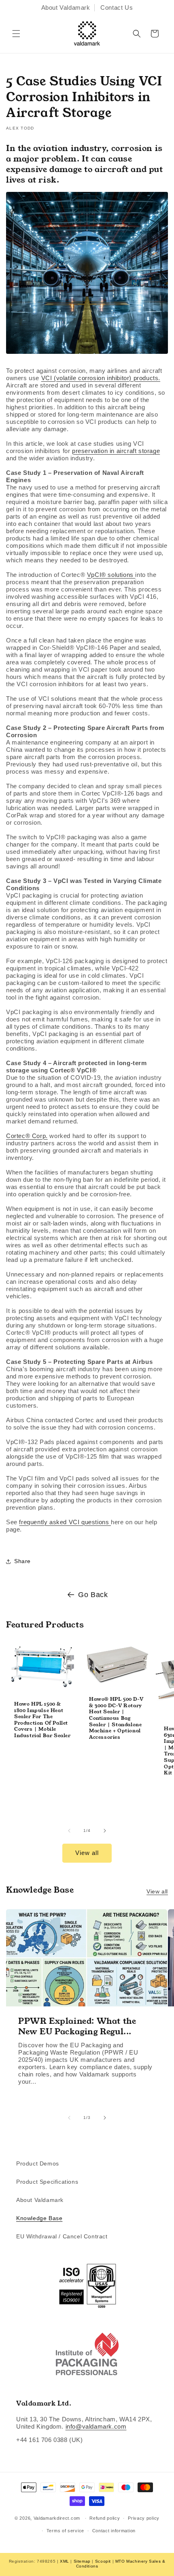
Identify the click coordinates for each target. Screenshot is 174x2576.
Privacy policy (144, 2518)
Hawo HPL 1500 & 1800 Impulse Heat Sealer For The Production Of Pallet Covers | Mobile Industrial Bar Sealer (42, 1720)
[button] (16, 34)
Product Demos (38, 2163)
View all (87, 1853)
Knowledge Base (39, 2218)
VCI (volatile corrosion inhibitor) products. (101, 378)
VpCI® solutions (111, 575)
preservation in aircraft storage (116, 451)
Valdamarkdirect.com (57, 2518)
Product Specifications (47, 2182)
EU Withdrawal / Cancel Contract (62, 2236)
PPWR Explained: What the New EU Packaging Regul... (77, 2026)
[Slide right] (105, 1831)
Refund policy (105, 2518)
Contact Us (117, 7)
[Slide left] (69, 1831)
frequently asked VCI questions (65, 1522)
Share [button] (22, 1561)
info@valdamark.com (96, 2426)
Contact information (114, 2531)
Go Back (93, 1595)
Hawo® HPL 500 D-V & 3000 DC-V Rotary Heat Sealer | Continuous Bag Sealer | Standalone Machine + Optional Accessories (116, 1718)
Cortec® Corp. (27, 1136)
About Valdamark (66, 7)
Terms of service (65, 2531)
